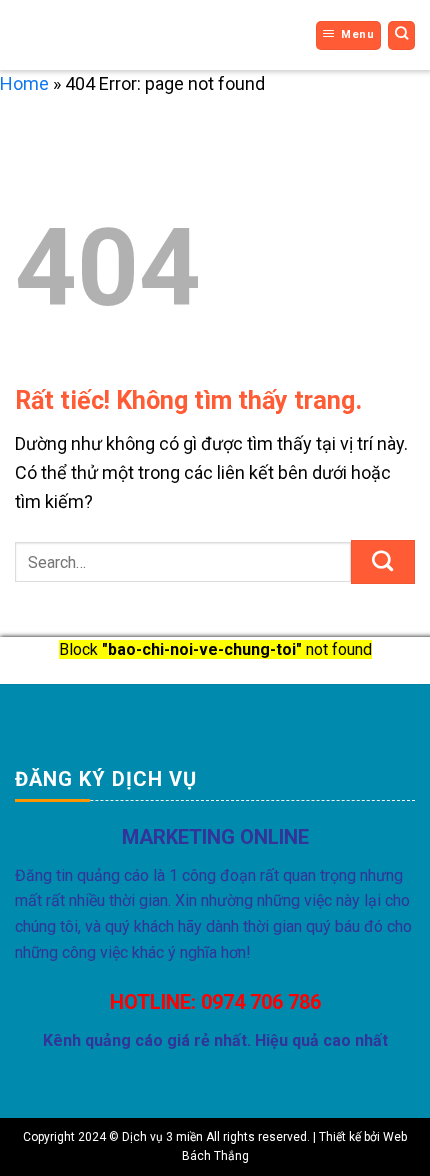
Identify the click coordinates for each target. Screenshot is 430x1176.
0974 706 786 (261, 1002)
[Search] (402, 35)
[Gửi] (383, 562)
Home (24, 83)
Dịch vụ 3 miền (77, 35)
